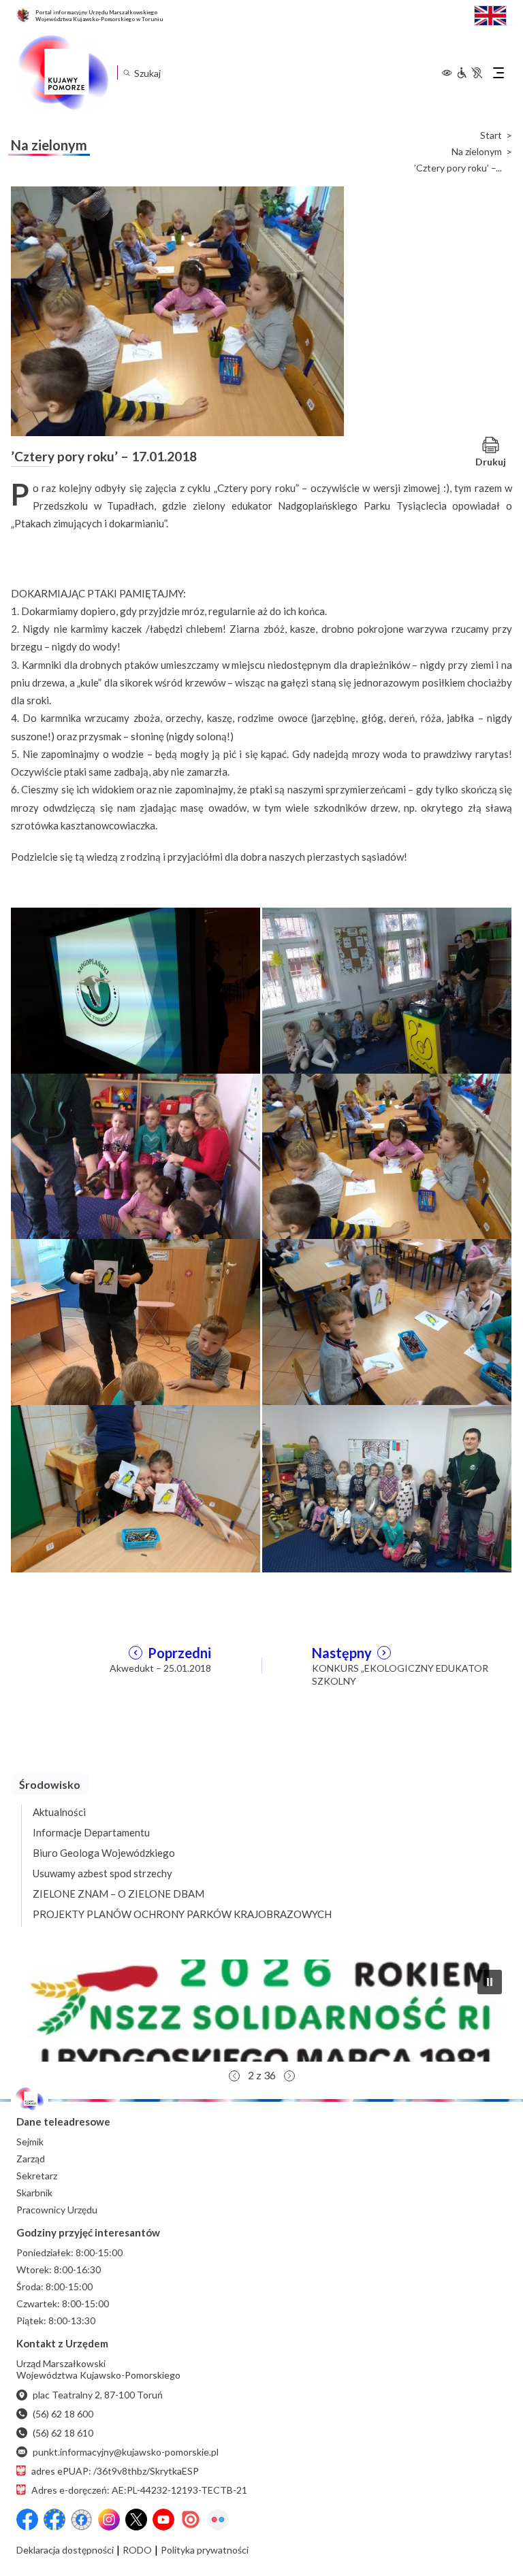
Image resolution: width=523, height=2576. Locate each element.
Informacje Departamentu (91, 1832)
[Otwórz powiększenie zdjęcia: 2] (387, 989)
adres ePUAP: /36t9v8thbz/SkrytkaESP (115, 2471)
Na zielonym (477, 152)
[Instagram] (109, 2520)
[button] (261, 2011)
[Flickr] (218, 2520)
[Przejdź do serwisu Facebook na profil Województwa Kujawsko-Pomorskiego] (27, 2520)
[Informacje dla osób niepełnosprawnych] (469, 73)
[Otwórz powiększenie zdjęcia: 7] (136, 1487)
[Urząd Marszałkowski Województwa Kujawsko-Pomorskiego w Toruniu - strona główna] (63, 73)
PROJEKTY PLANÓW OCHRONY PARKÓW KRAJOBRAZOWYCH (182, 1914)
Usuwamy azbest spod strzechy (102, 1873)
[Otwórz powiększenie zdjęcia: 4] (387, 1155)
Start (491, 135)
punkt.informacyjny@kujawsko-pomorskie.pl (126, 2452)
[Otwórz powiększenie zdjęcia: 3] (136, 1155)
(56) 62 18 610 (63, 2433)
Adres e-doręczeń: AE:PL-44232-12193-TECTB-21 (139, 2490)
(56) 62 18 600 (63, 2414)
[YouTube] (163, 2520)
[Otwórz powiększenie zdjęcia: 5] (136, 1321)
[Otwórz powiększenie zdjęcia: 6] (387, 1321)
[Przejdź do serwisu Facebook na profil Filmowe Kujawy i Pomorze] (82, 2520)
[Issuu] (191, 2520)
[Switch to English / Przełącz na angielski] (490, 14)
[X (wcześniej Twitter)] (136, 2520)
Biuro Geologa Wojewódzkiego (104, 1853)
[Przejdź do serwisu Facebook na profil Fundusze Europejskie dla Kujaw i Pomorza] (54, 2520)
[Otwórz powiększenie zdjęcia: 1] (136, 989)
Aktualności (59, 1812)
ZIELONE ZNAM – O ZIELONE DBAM (118, 1894)
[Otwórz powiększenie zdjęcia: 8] (387, 1487)
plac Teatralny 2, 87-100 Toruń (98, 2395)
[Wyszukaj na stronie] (126, 72)
